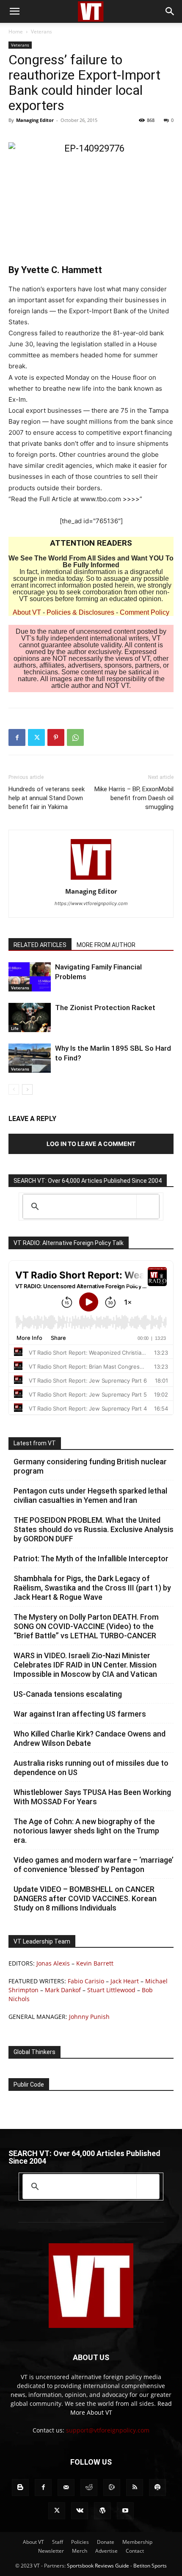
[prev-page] (14, 1089)
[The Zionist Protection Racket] (30, 1017)
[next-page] (27, 1089)
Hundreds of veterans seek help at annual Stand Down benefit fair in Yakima (47, 798)
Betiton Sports (150, 2566)
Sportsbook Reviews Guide (98, 2566)
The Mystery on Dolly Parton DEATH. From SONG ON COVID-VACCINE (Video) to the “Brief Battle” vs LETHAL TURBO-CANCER (86, 1626)
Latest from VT (35, 1443)
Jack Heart (125, 1981)
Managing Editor (35, 120)
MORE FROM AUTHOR (106, 945)
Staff (58, 2542)
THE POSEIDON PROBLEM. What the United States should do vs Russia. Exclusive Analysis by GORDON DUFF (94, 1529)
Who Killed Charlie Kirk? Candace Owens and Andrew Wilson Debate (90, 1738)
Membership (137, 2542)
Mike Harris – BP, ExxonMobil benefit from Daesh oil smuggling (134, 798)
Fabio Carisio (86, 1981)
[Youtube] (125, 2511)
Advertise (106, 2551)
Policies (80, 2542)
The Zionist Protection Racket (105, 1008)
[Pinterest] (56, 737)
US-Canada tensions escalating (68, 1694)
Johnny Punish (89, 2017)
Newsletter (51, 2551)
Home (16, 32)
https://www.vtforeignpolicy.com (91, 903)
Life (15, 1028)
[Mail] (66, 2488)
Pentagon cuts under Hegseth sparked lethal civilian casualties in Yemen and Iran (90, 1495)
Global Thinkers (34, 2052)
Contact (135, 2551)
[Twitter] (36, 737)
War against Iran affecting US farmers (80, 1714)
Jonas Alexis (53, 1963)
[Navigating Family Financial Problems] (30, 977)
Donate (106, 2542)
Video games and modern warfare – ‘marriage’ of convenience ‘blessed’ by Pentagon (94, 1865)
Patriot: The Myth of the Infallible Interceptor (91, 1559)
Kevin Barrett (95, 1963)
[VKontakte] (80, 2511)
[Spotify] (157, 2488)
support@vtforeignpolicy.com (108, 2430)
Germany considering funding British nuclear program (90, 1466)
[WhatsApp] (75, 737)
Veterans (41, 32)
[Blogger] (20, 2488)
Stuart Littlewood (111, 1990)
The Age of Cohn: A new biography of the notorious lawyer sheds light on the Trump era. (86, 1831)
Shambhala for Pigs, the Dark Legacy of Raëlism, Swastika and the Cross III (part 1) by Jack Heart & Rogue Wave (92, 1588)
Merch (80, 2551)
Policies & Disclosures (80, 612)
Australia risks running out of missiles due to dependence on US (91, 1768)
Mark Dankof (63, 1990)
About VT (27, 612)
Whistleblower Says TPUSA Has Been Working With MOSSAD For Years (92, 1797)
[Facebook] (17, 737)
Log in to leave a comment (91, 1144)
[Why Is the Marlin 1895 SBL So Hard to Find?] (30, 1058)
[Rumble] (112, 2488)
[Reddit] (89, 2488)
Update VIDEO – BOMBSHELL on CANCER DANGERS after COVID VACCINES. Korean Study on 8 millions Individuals (85, 1898)
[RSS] (135, 2488)
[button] (14, 11)
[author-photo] (91, 879)
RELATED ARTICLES (40, 945)
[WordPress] (102, 2511)
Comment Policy (145, 612)
